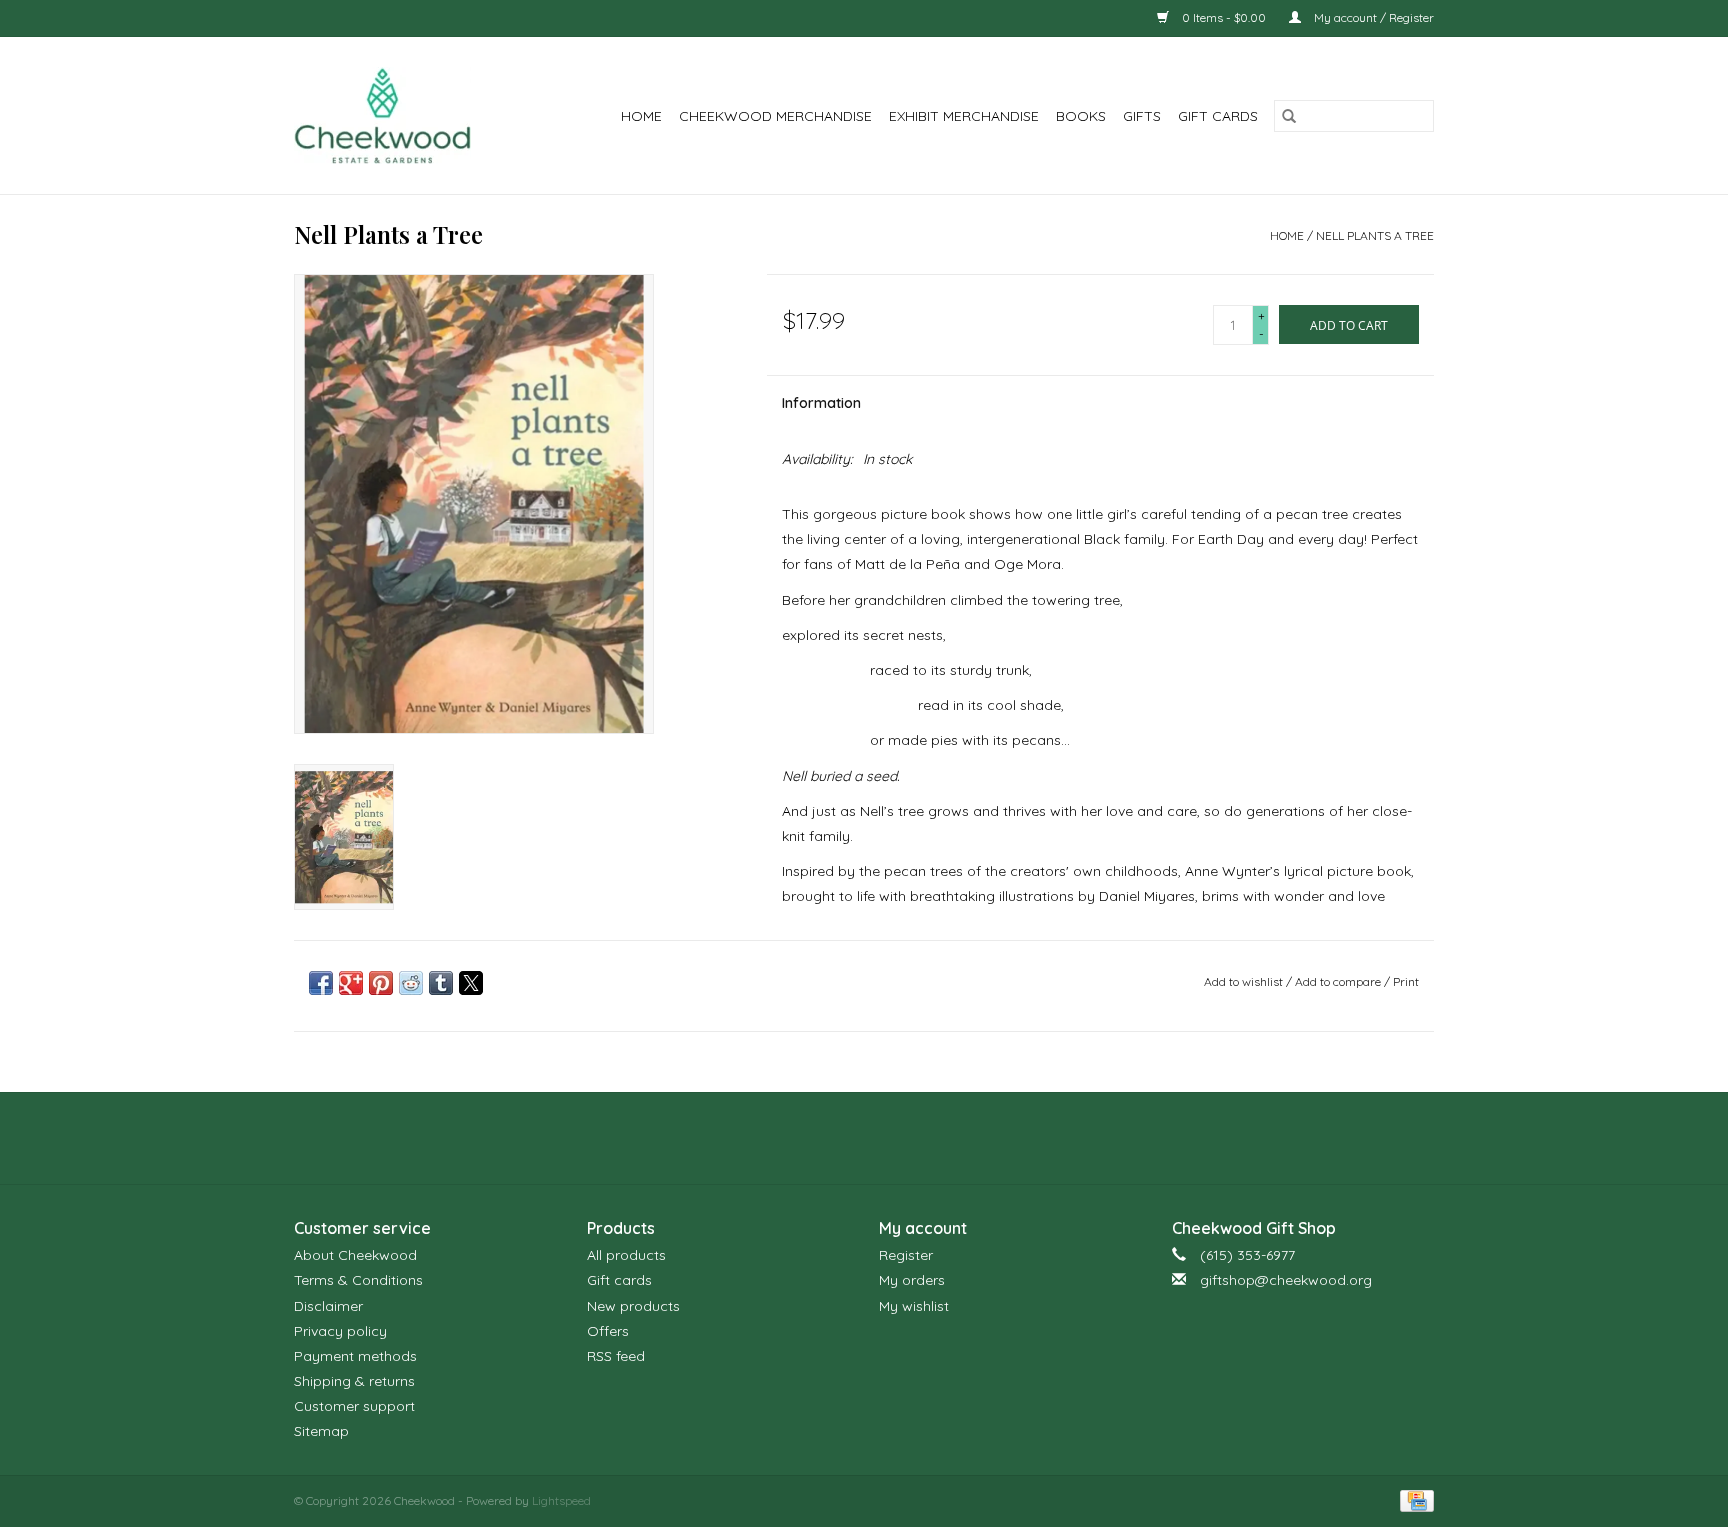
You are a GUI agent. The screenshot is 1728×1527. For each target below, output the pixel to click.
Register (906, 1255)
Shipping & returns (354, 1381)
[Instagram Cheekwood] (900, 1138)
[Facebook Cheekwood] (828, 1138)
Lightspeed (561, 1500)
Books (1081, 116)
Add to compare (1339, 981)
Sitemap (321, 1431)
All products (626, 1255)
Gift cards (1218, 116)
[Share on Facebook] (321, 983)
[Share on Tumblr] (441, 983)
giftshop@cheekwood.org (1286, 1280)
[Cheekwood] (395, 115)
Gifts (1142, 116)
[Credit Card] (1413, 1499)
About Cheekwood (355, 1255)
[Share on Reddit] (411, 983)
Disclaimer (328, 1306)
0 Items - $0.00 (1224, 17)
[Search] (1289, 116)
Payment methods (355, 1356)
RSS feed (616, 1356)
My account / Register (1372, 17)
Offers (608, 1331)
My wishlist (914, 1306)
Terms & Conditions (358, 1280)
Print (1406, 981)
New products (633, 1306)
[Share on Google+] (351, 983)
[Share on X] (471, 983)
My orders (912, 1280)
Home (641, 116)
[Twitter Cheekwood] (864, 1138)
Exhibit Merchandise (964, 116)
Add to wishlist (1245, 981)
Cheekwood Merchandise (775, 116)
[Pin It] (381, 983)
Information (821, 403)
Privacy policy (340, 1331)
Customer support (354, 1406)
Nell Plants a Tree (1375, 235)
